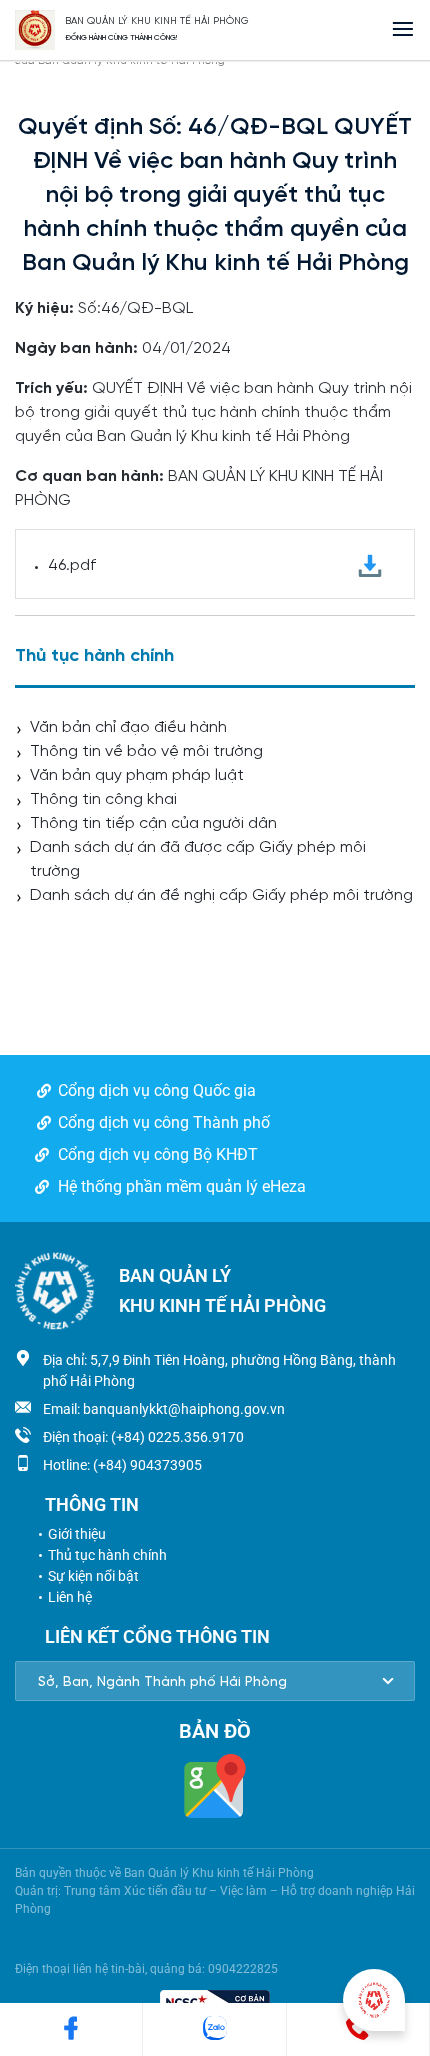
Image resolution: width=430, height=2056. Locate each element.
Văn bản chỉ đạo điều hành (128, 727)
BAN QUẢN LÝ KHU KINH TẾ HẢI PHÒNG (157, 21)
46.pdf (72, 565)
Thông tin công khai (103, 799)
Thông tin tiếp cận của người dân (153, 823)
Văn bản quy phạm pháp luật (137, 775)
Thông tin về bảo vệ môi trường (146, 751)
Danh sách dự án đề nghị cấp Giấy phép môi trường (221, 895)
